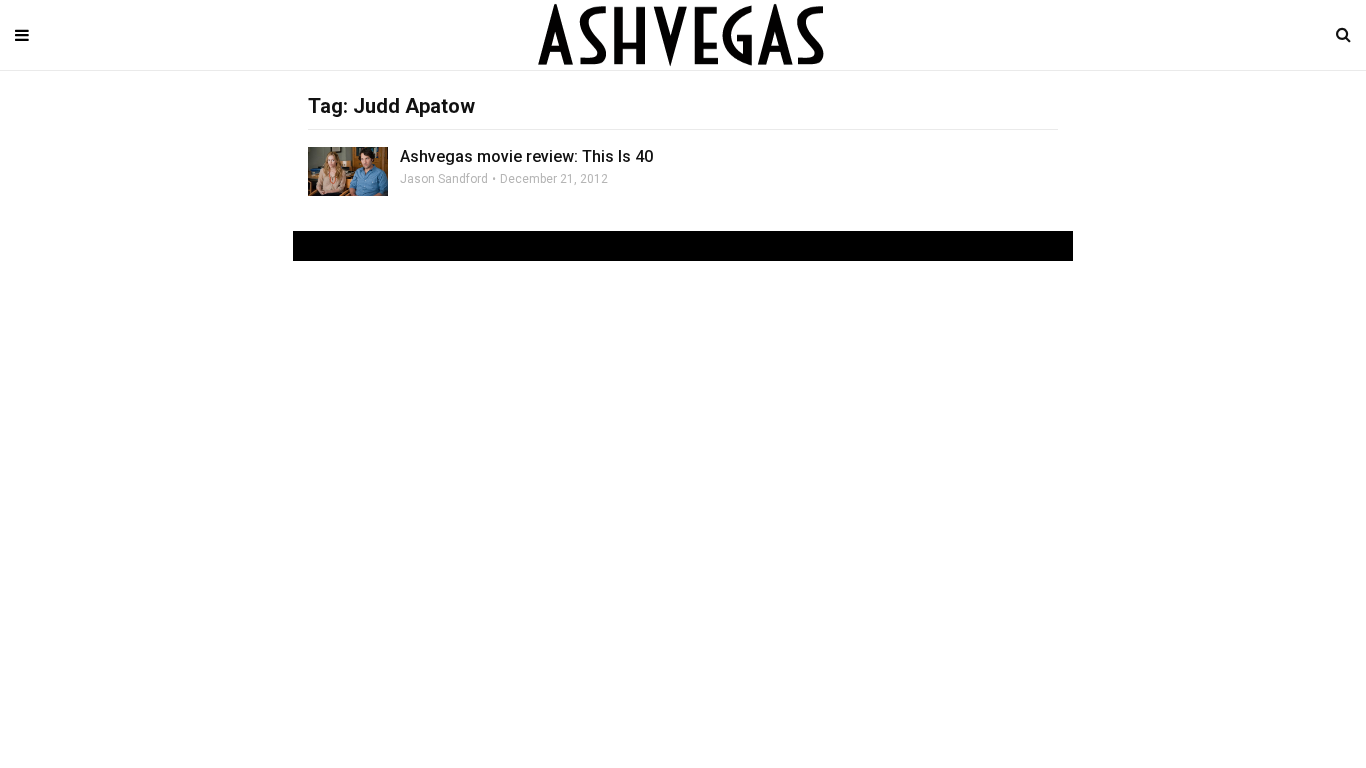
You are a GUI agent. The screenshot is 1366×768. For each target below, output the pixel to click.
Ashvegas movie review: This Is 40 (526, 156)
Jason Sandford (444, 179)
